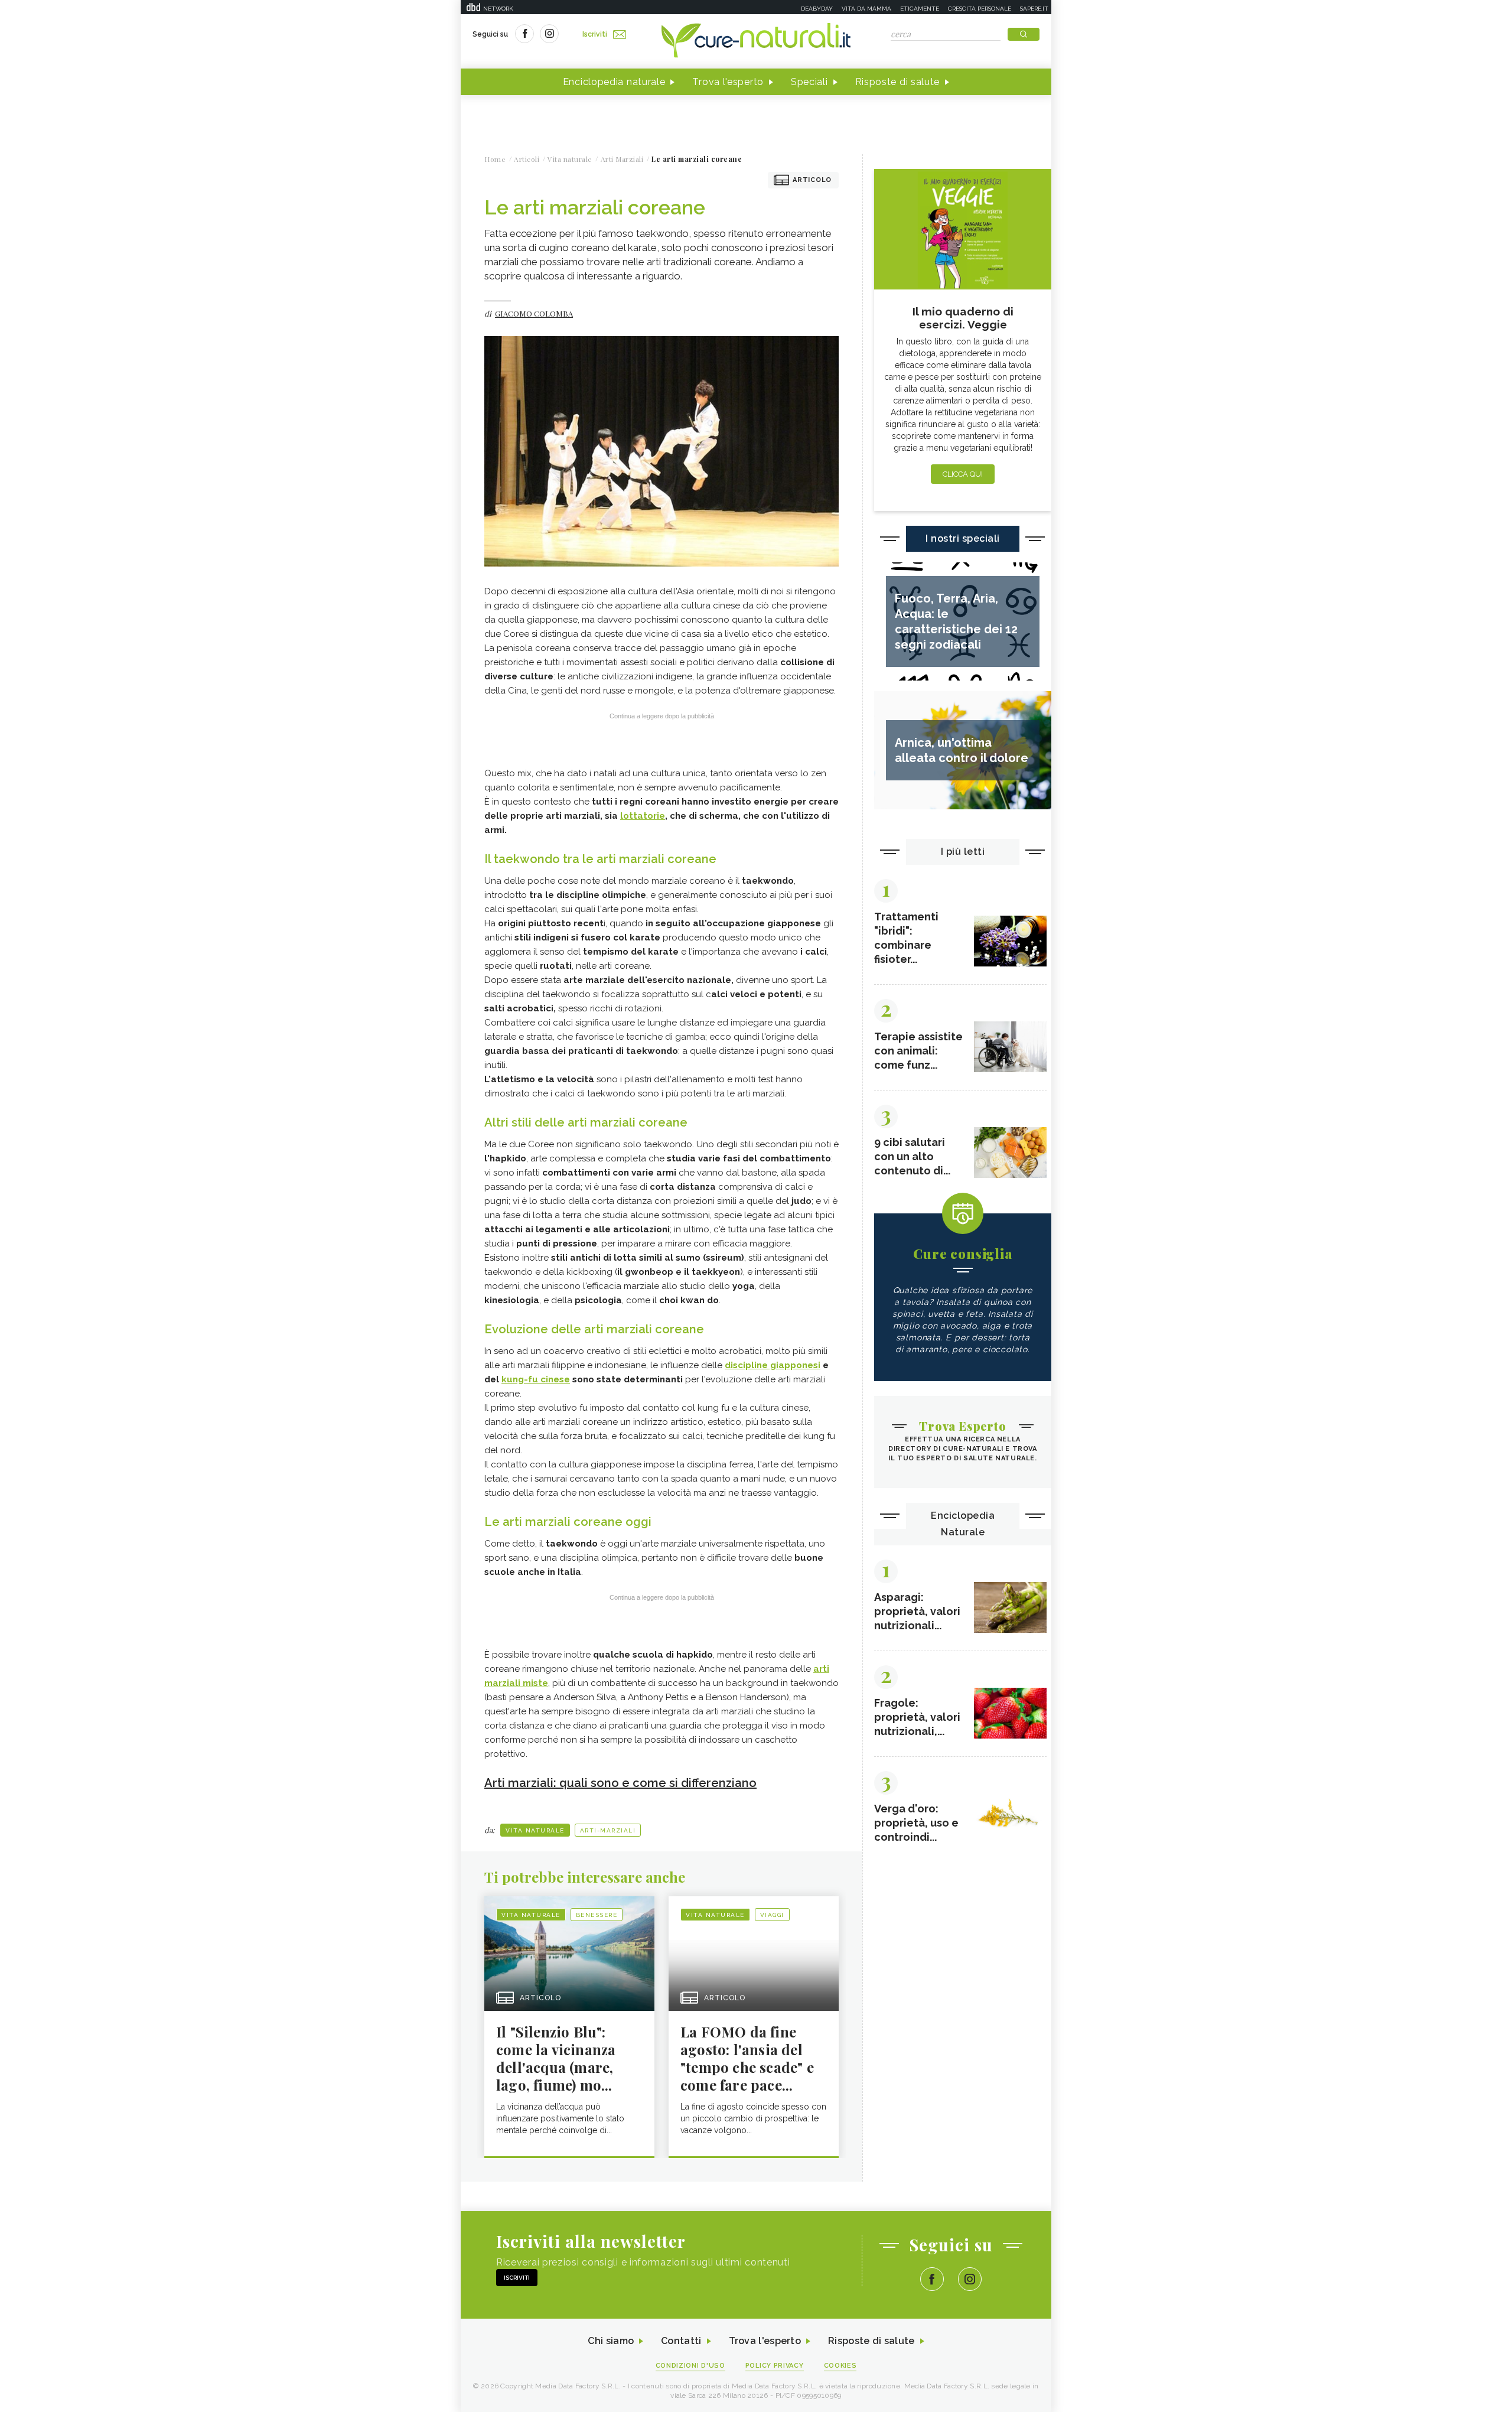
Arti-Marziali (608, 1830)
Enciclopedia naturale (614, 82)
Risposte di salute (898, 82)
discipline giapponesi (773, 1365)
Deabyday (817, 9)
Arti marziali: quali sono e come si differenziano (620, 1783)
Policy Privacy (775, 2366)
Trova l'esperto (728, 82)
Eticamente (920, 9)
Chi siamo (611, 2341)
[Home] (756, 41)
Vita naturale (535, 1830)
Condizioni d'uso (690, 2366)
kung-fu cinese (536, 1379)
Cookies (840, 2366)
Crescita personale (980, 9)
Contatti (681, 2341)
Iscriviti (595, 34)
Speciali (809, 82)
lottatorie (643, 816)
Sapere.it (1034, 9)
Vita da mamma (866, 9)
